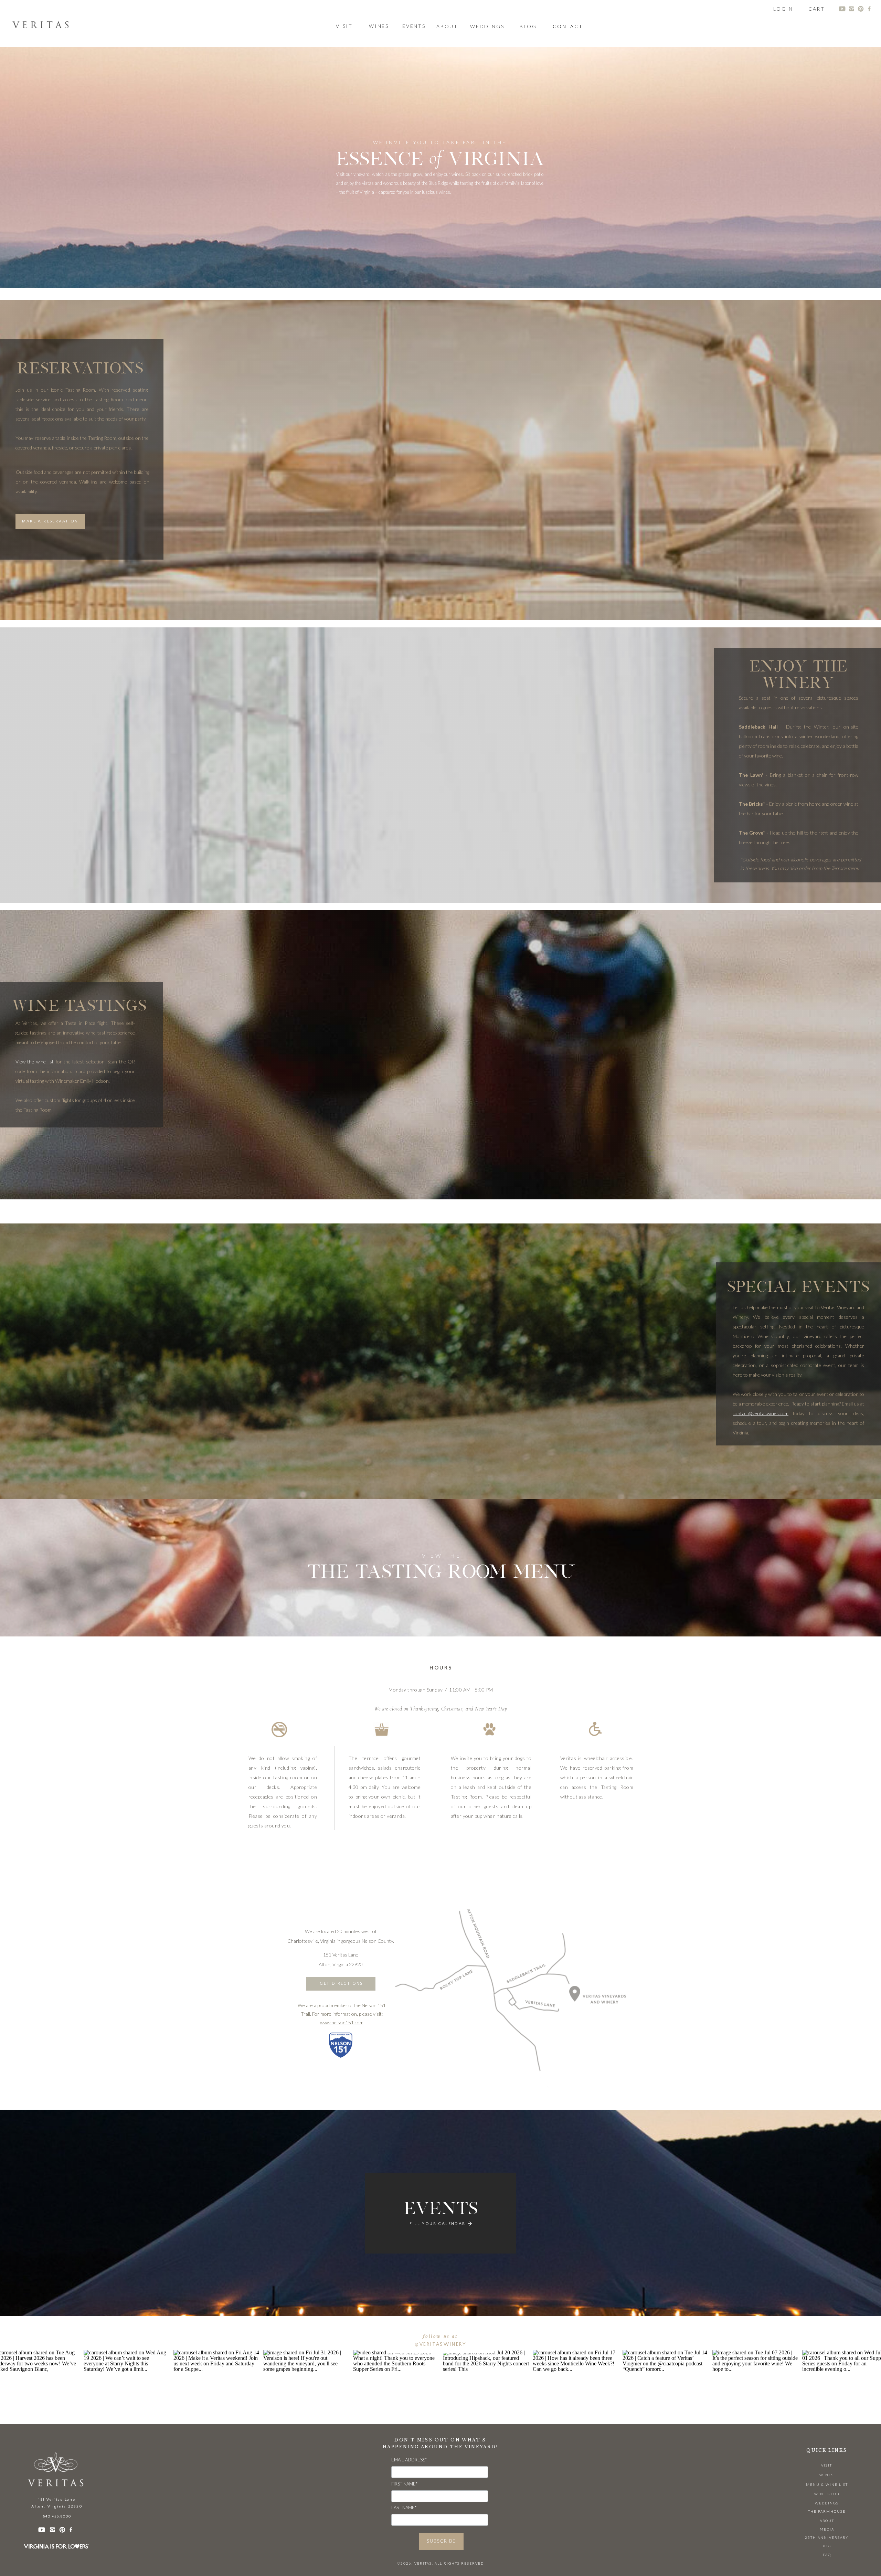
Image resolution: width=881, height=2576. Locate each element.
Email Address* (409, 2460)
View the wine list (35, 1062)
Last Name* (404, 2508)
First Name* (404, 2484)
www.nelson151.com (342, 2022)
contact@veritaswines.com (761, 1413)
